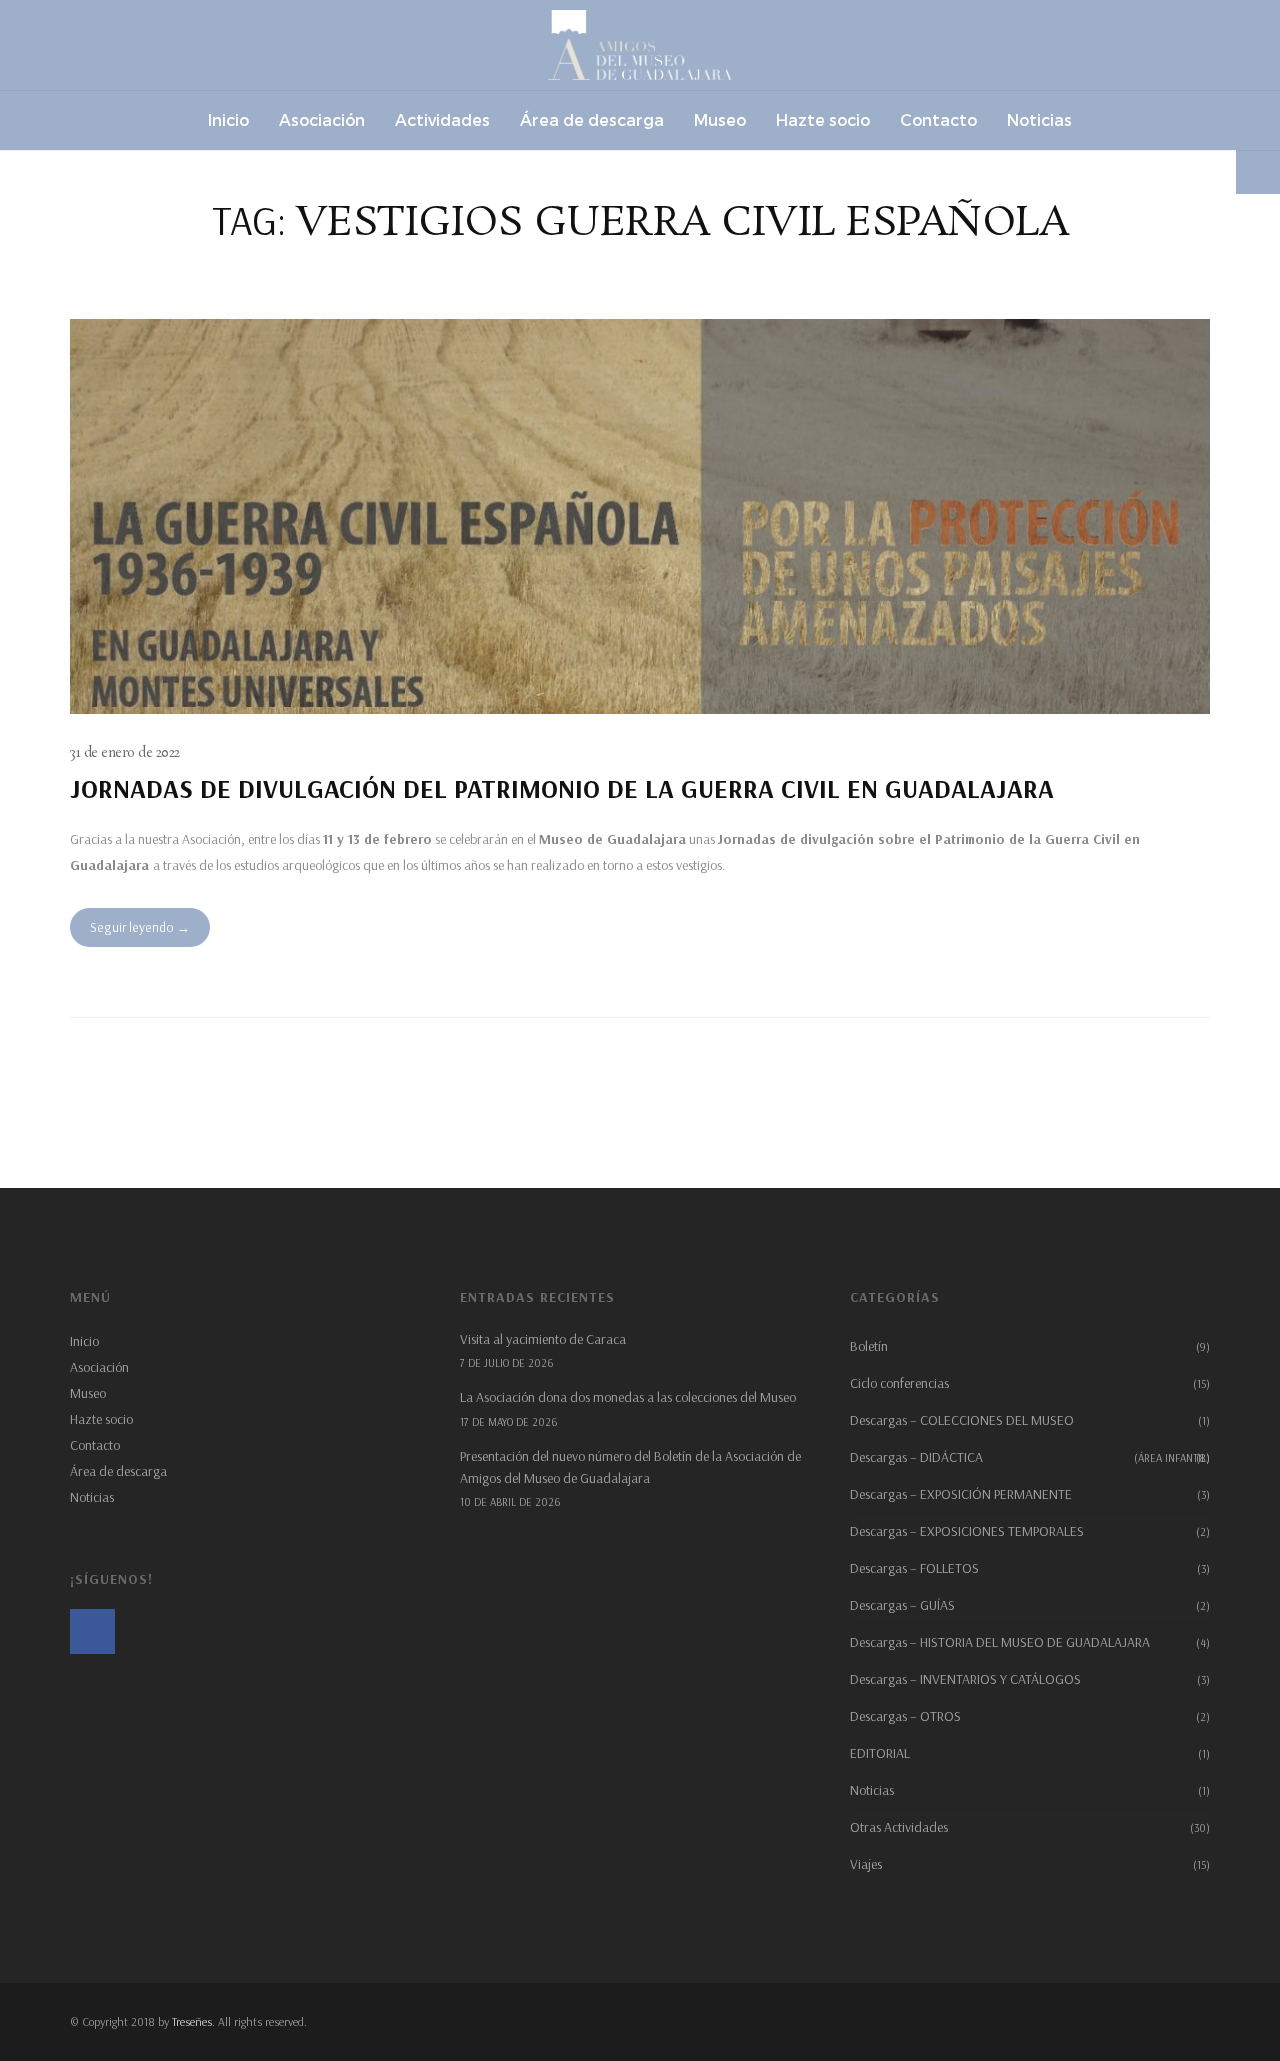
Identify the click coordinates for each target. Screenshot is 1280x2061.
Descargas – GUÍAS (902, 1605)
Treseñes (192, 2021)
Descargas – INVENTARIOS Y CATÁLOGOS (965, 1679)
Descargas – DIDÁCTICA (1030, 1457)
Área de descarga (118, 1471)
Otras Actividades (899, 1827)
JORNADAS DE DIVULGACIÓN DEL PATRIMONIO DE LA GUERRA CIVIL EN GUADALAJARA (562, 788)
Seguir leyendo (132, 927)
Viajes (866, 1864)
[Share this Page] (1258, 172)
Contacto (95, 1445)
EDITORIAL (880, 1753)
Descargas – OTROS (905, 1716)
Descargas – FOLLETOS (914, 1568)
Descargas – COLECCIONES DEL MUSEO (962, 1420)
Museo (88, 1393)
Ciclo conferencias (899, 1383)
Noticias (92, 1497)
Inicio (84, 1341)
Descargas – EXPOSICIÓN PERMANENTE (961, 1494)
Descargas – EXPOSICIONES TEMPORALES (967, 1531)
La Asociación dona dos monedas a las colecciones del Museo (628, 1397)
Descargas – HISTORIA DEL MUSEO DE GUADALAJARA (1000, 1642)
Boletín (869, 1346)
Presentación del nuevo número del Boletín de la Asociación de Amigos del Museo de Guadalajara (630, 1467)
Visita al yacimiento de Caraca (543, 1339)
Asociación (99, 1367)
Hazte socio (101, 1419)
